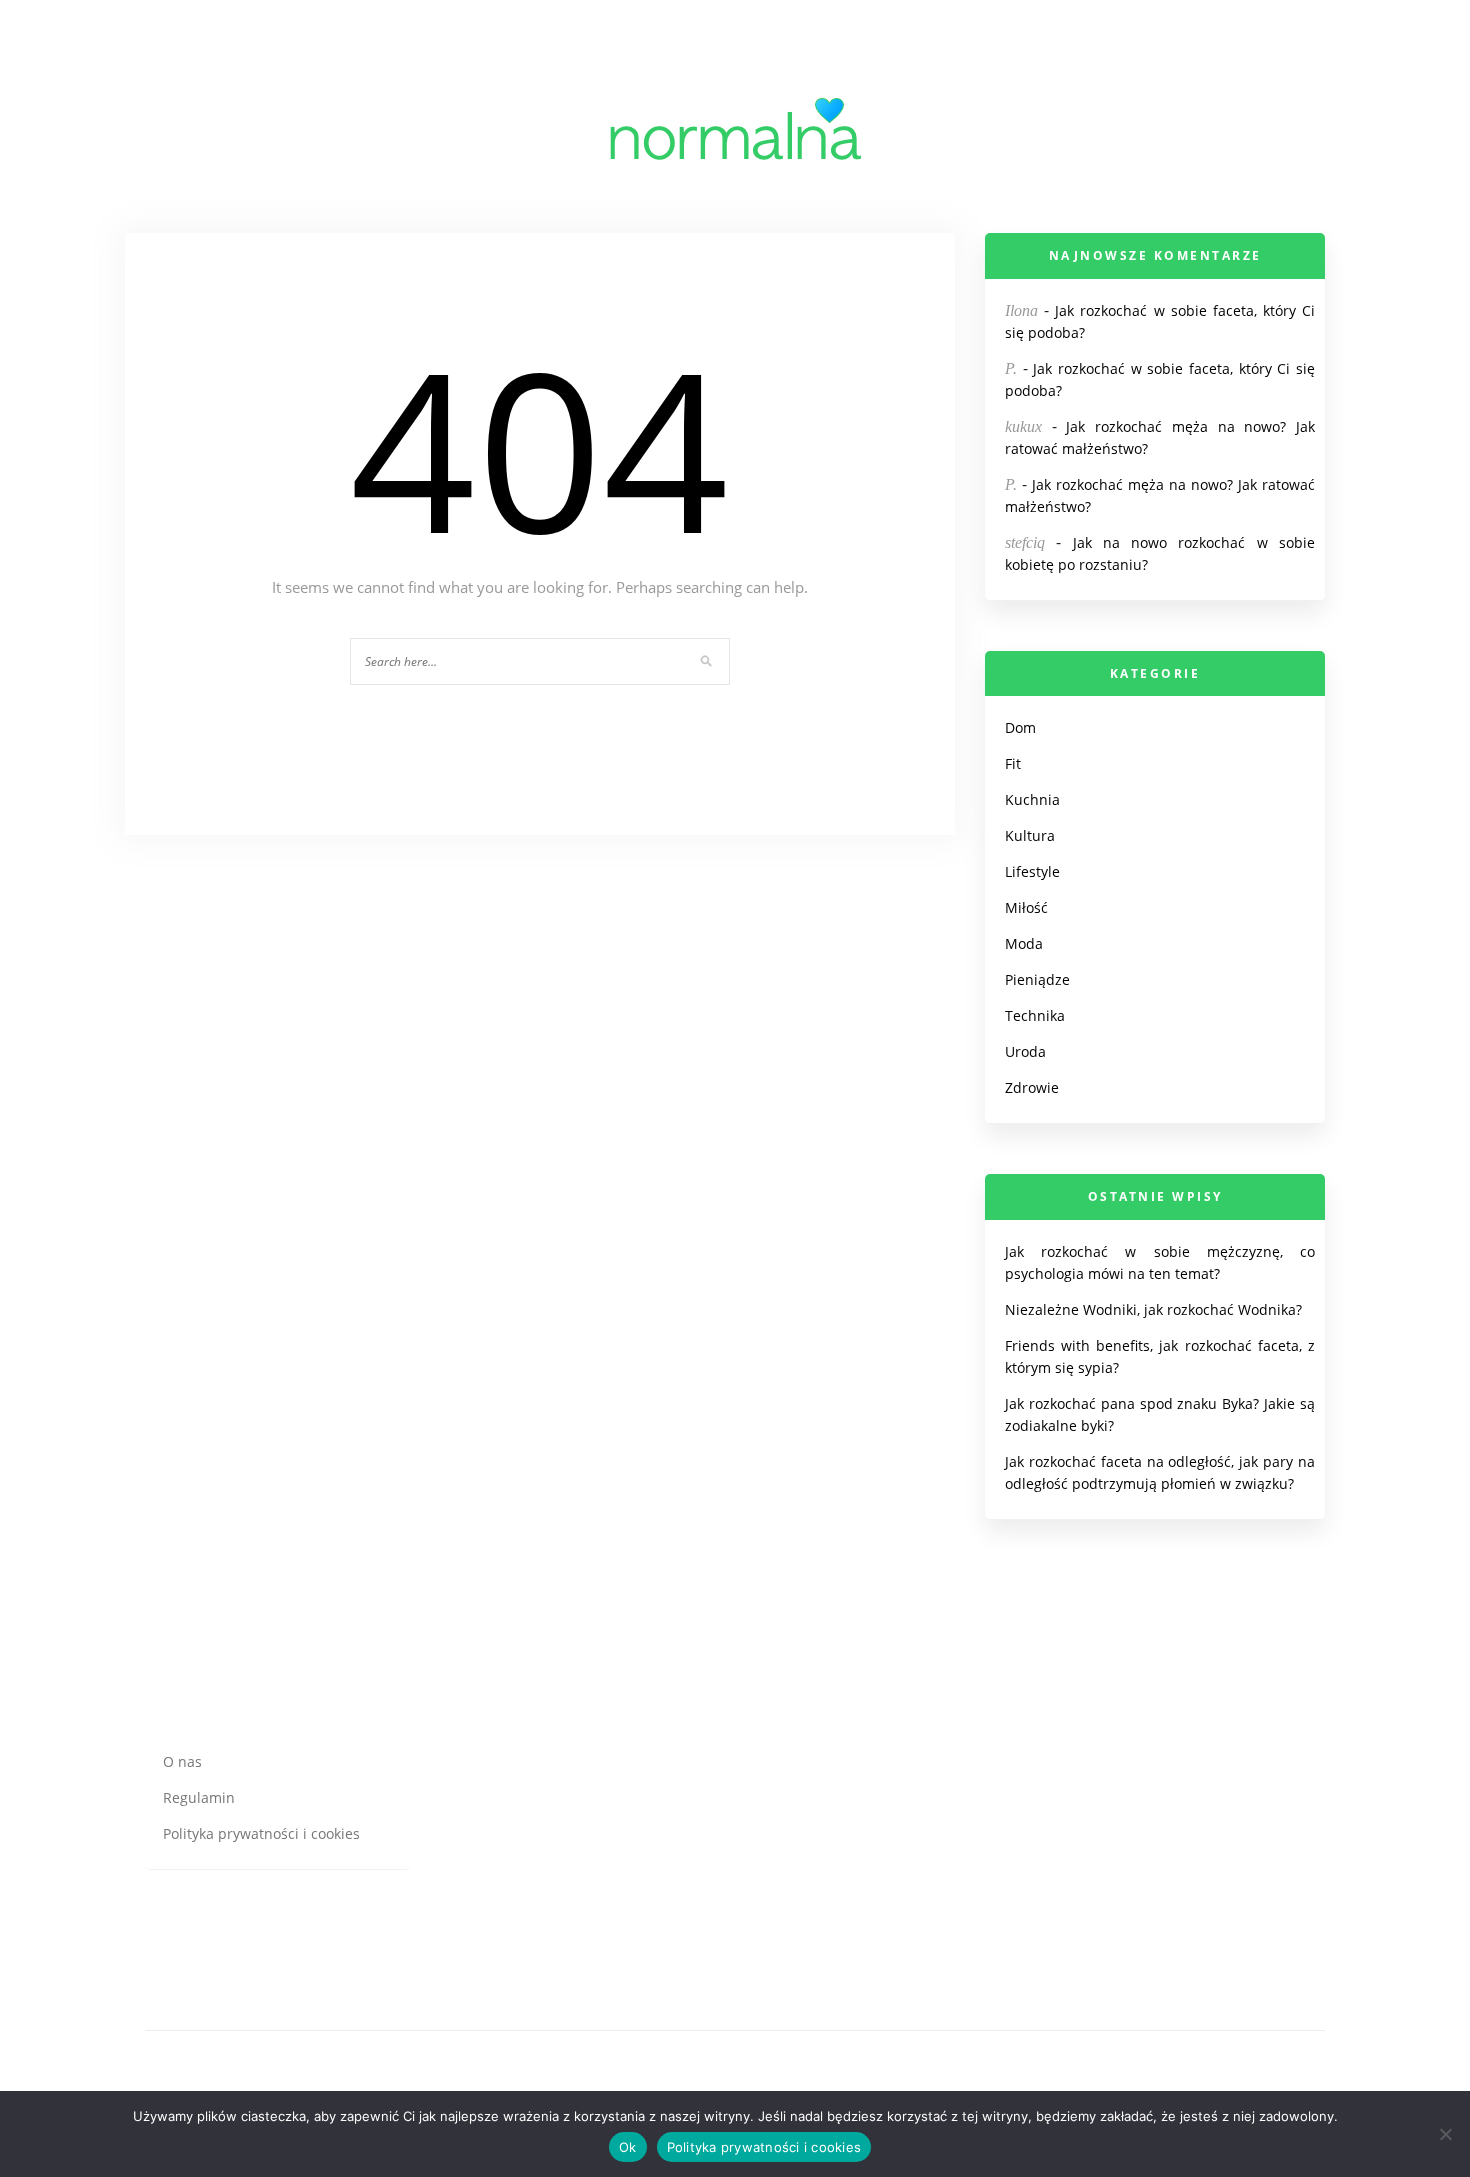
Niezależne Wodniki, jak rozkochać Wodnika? (1153, 1309)
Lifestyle (1032, 871)
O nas (182, 1761)
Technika (1035, 1015)
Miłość (1026, 907)
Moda (1024, 943)
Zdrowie (1032, 1087)
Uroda (1025, 1051)
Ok (628, 2147)
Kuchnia (1032, 799)
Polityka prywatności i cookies (261, 1833)
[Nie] (1445, 2134)
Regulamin (199, 1797)
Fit (1013, 763)
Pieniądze (1037, 979)
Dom (1020, 727)
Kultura (1030, 835)
